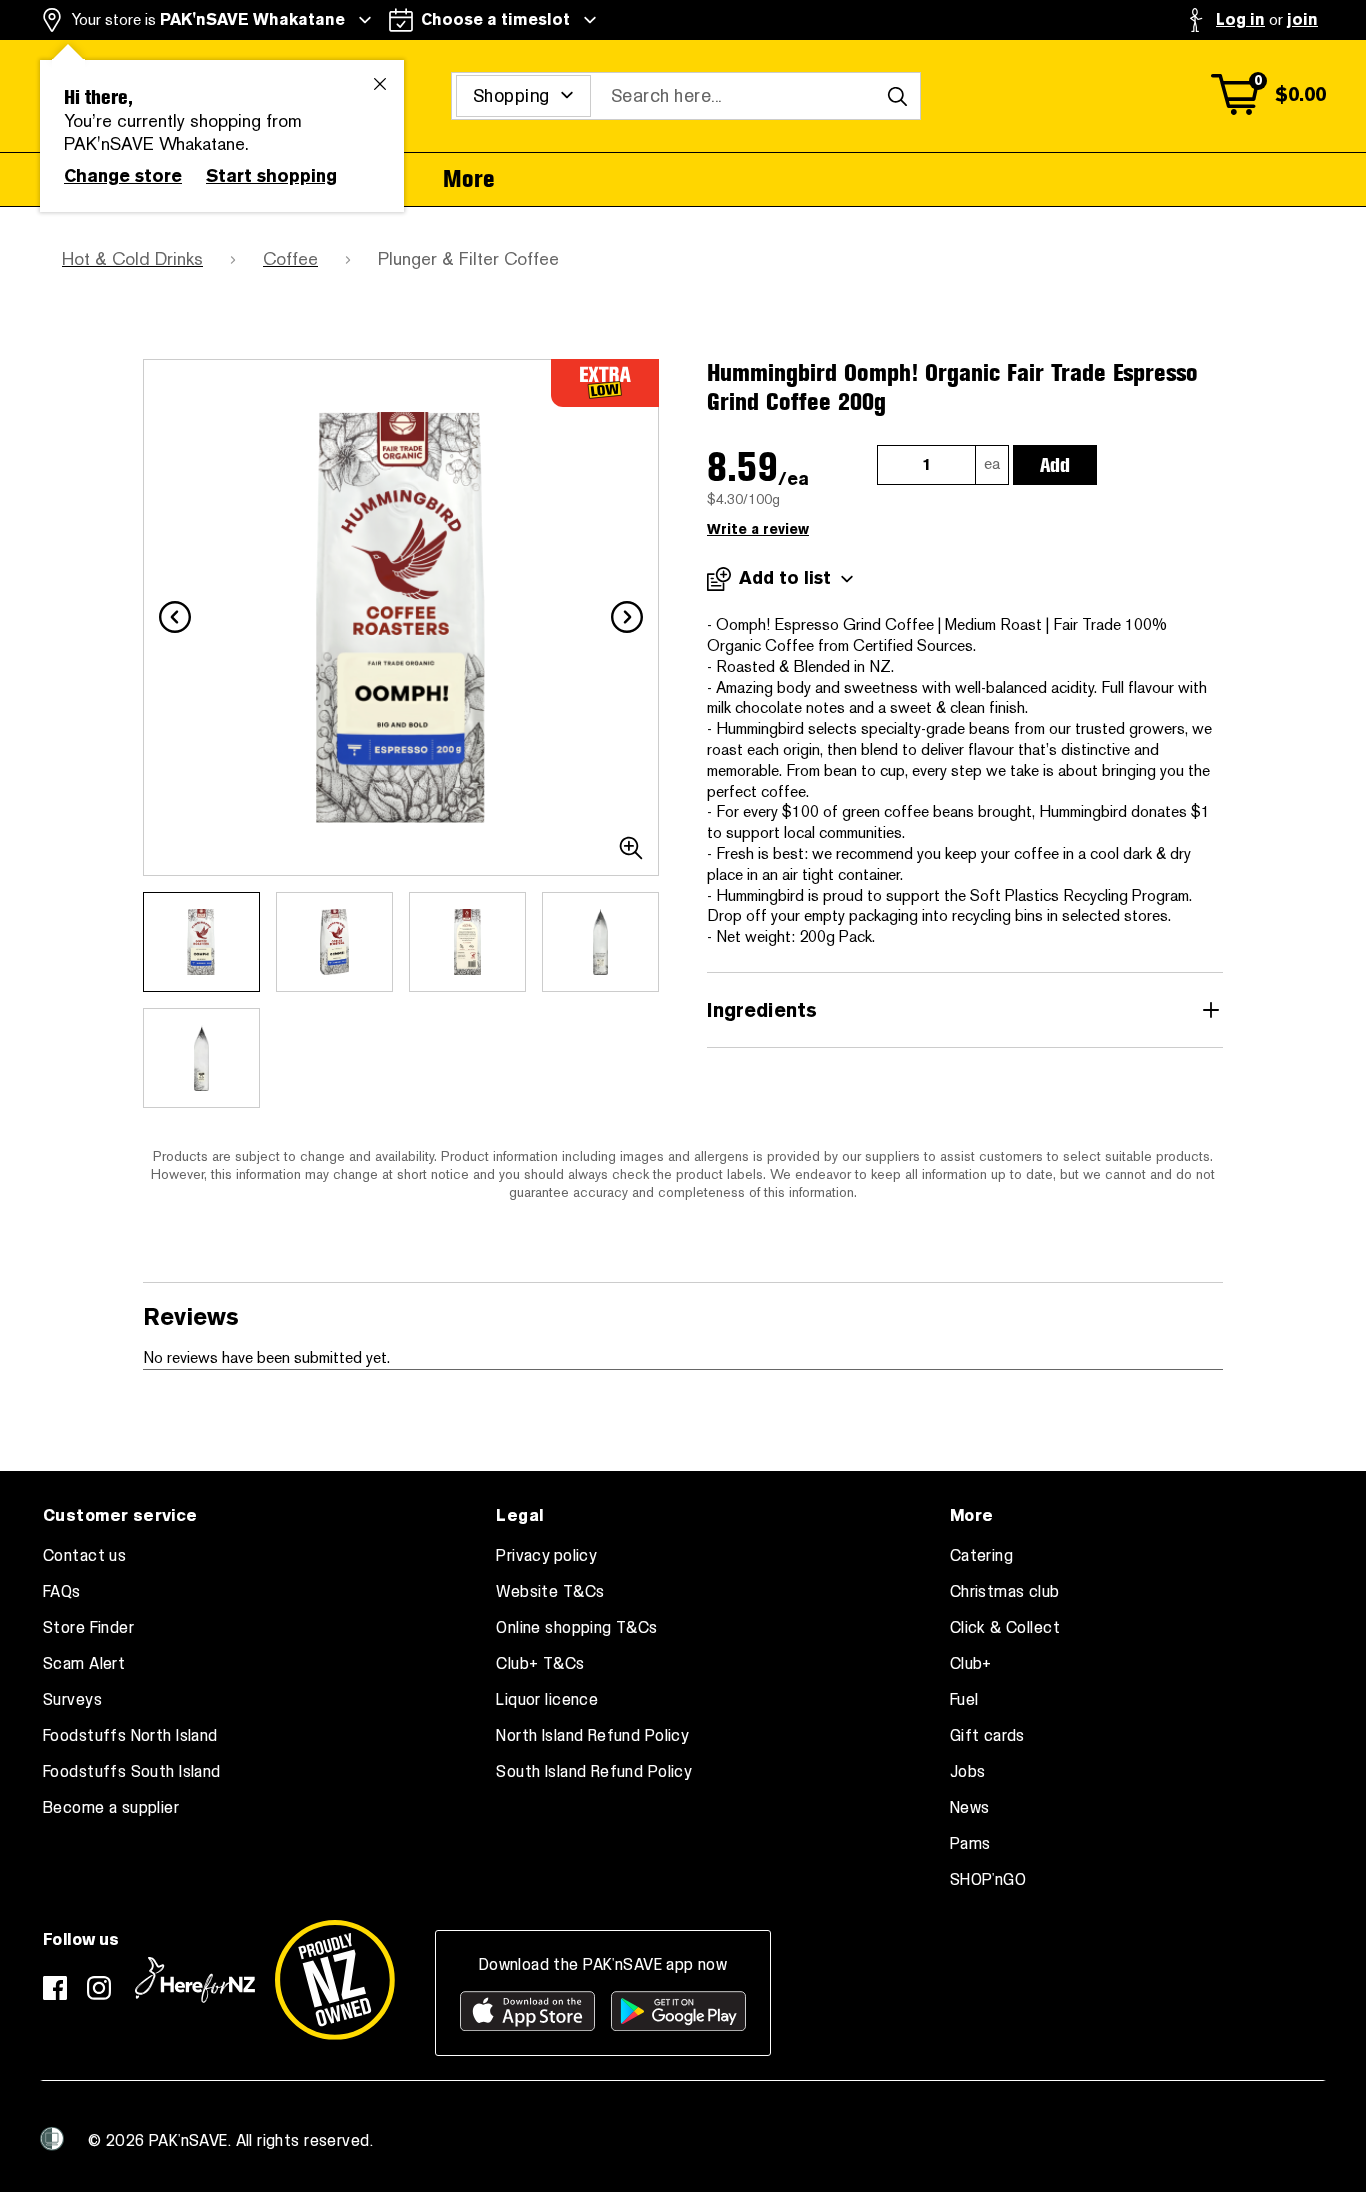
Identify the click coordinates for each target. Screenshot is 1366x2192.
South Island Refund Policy (594, 1772)
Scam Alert (84, 1664)
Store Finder (88, 1628)
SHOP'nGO (988, 1880)
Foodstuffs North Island (130, 1736)
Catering (981, 1556)
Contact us (84, 1556)
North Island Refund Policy (592, 1736)
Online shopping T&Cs (576, 1628)
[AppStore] (527, 2011)
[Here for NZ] (195, 1980)
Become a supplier (111, 1808)
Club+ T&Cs (540, 1664)
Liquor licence (547, 1700)
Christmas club (1005, 1592)
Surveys (72, 1700)
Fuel (964, 1700)
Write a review (758, 529)
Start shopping (271, 176)
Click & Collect (1005, 1628)
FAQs (62, 1592)
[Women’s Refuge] (52, 2139)
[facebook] (55, 1988)
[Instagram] (99, 1988)
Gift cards (987, 1736)
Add (1055, 465)
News (970, 1808)
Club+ (971, 1664)
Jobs (968, 1772)
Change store (123, 176)
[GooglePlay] (678, 2011)
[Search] (897, 96)
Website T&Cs (550, 1592)
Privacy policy (546, 1556)
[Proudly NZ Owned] (335, 1980)
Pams (970, 1844)
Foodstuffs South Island (132, 1772)
